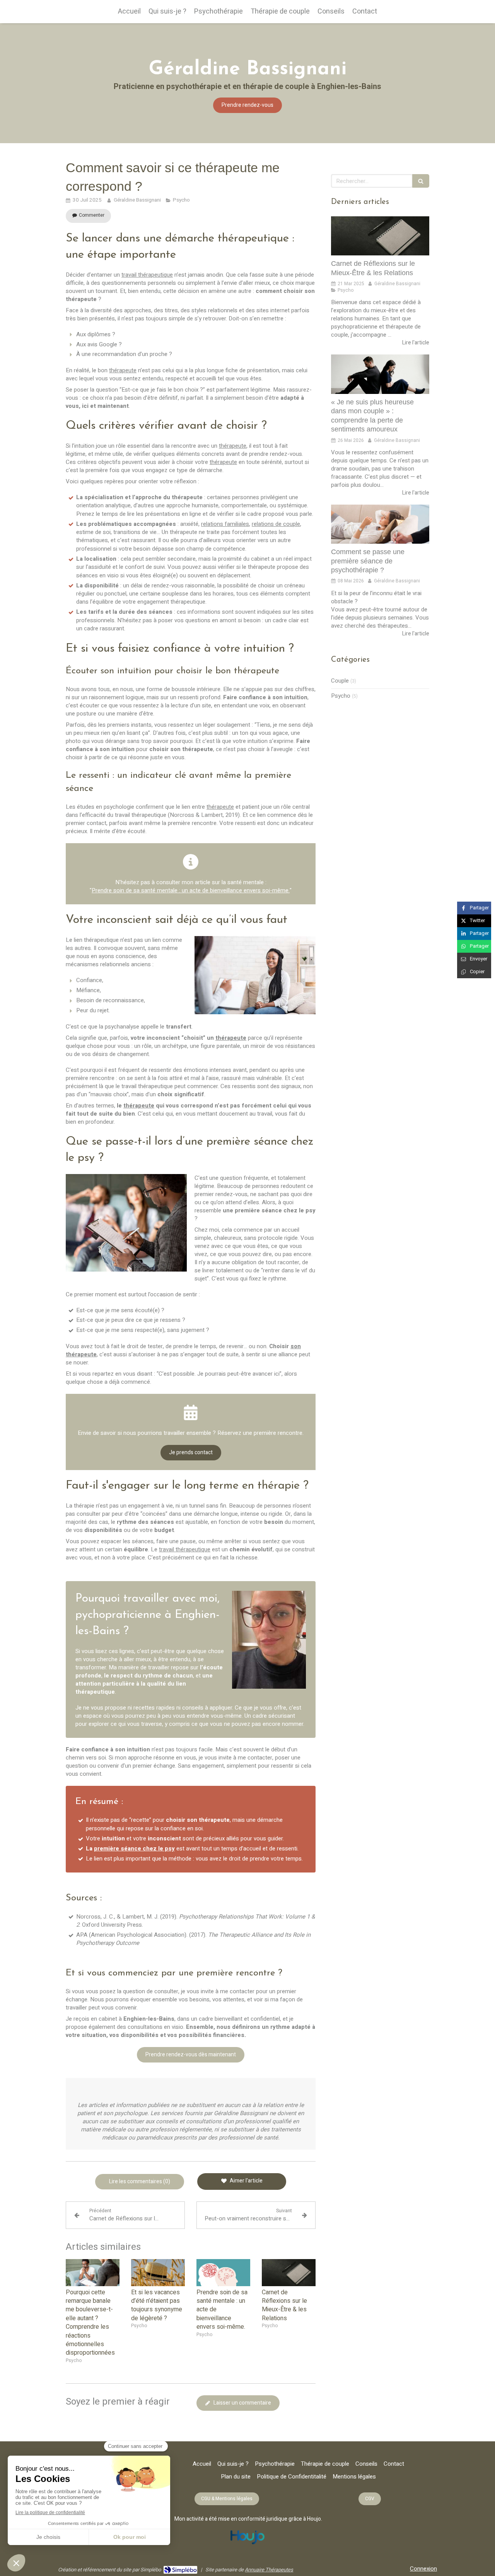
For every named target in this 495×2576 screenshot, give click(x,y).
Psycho (341, 696)
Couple (340, 681)
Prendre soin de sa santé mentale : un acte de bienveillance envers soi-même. (191, 890)
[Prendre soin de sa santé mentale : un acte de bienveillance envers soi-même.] (223, 2273)
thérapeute (123, 370)
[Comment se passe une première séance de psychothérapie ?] (380, 524)
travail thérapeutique (147, 275)
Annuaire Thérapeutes (269, 2570)
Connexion (423, 2569)
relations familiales (225, 524)
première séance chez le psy (134, 1849)
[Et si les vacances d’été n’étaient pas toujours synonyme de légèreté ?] (158, 2273)
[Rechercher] (421, 181)
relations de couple (276, 524)
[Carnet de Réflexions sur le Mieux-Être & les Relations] (289, 2273)
